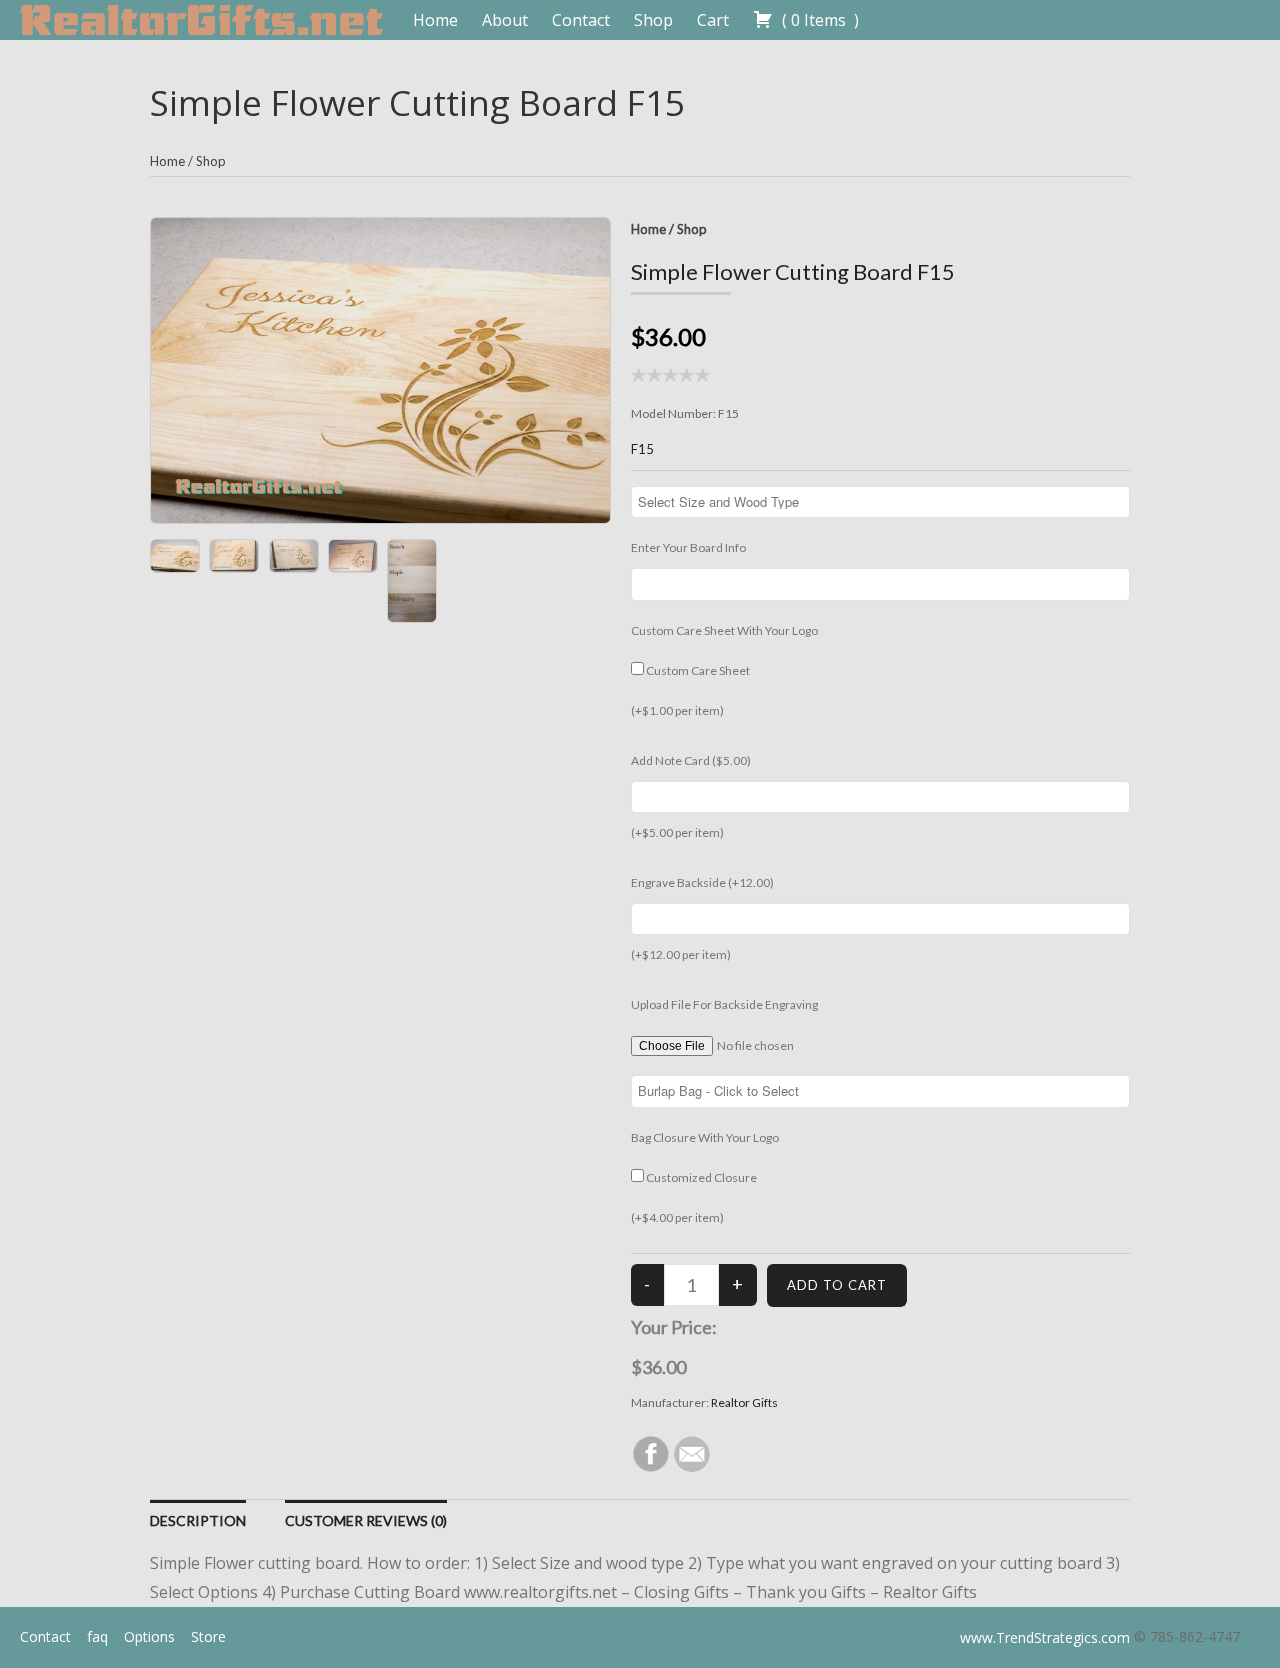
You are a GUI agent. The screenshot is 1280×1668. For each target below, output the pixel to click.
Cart (713, 20)
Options (149, 1636)
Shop (653, 20)
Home (435, 20)
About (505, 20)
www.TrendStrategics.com (1045, 1637)
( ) (818, 20)
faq (97, 1636)
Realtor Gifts (744, 1402)
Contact (581, 20)
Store (208, 1636)
